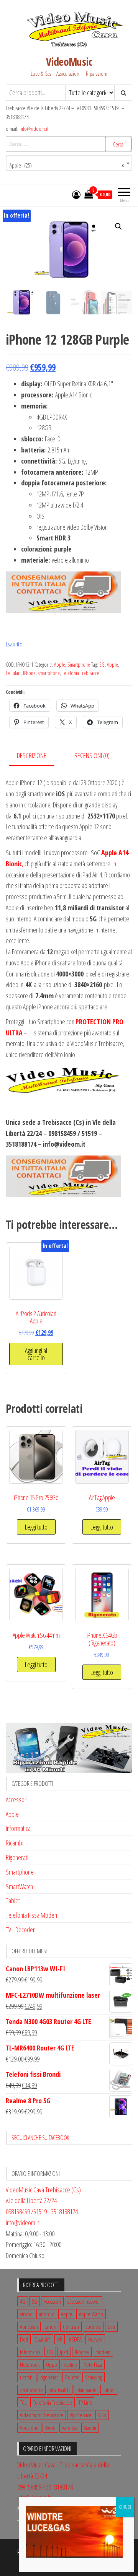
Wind (50, 2428)
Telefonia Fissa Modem (32, 1915)
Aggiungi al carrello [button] (36, 1354)
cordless (93, 2327)
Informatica (18, 1828)
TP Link (85, 2402)
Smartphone (79, 665)
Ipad (64, 2352)
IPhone (29, 673)
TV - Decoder (20, 1930)
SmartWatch (19, 1886)
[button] (118, 226)
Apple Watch (91, 2314)
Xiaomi (90, 2428)
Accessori (17, 1800)
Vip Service (81, 2415)
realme (70, 2364)
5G (102, 665)
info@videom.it (34, 129)
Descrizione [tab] (32, 755)
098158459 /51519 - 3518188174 (42, 2211)
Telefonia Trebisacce (81, 673)
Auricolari (29, 2327)
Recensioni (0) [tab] (92, 755)
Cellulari (13, 673)
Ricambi (15, 1843)
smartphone (49, 673)
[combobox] (69, 163)
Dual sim (43, 2339)
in (114, 864)
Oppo (52, 2364)
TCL (23, 2402)
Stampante (86, 2390)
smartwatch (60, 2390)
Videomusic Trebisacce (42, 2415)
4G (23, 2301)
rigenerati (49, 2377)
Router (72, 2377)
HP (60, 2339)
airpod (26, 2314)
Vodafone (29, 2428)
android (47, 2314)
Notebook (30, 2364)
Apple (60, 665)
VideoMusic (69, 62)
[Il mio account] (76, 194)
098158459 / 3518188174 (45, 2487)
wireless (70, 2428)
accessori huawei (84, 2301)
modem (103, 2352)
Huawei (95, 2339)
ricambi (27, 2377)
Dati (111, 2327)
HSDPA (75, 2339)
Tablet (13, 1901)
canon (50, 2327)
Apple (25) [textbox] (67, 165)
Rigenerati (17, 1857)
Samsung (94, 2377)
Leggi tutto (36, 1527)
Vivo (102, 2415)
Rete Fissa (93, 2364)
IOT (50, 2352)
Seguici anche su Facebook (40, 2138)
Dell (24, 2339)
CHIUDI (125, 2507)
